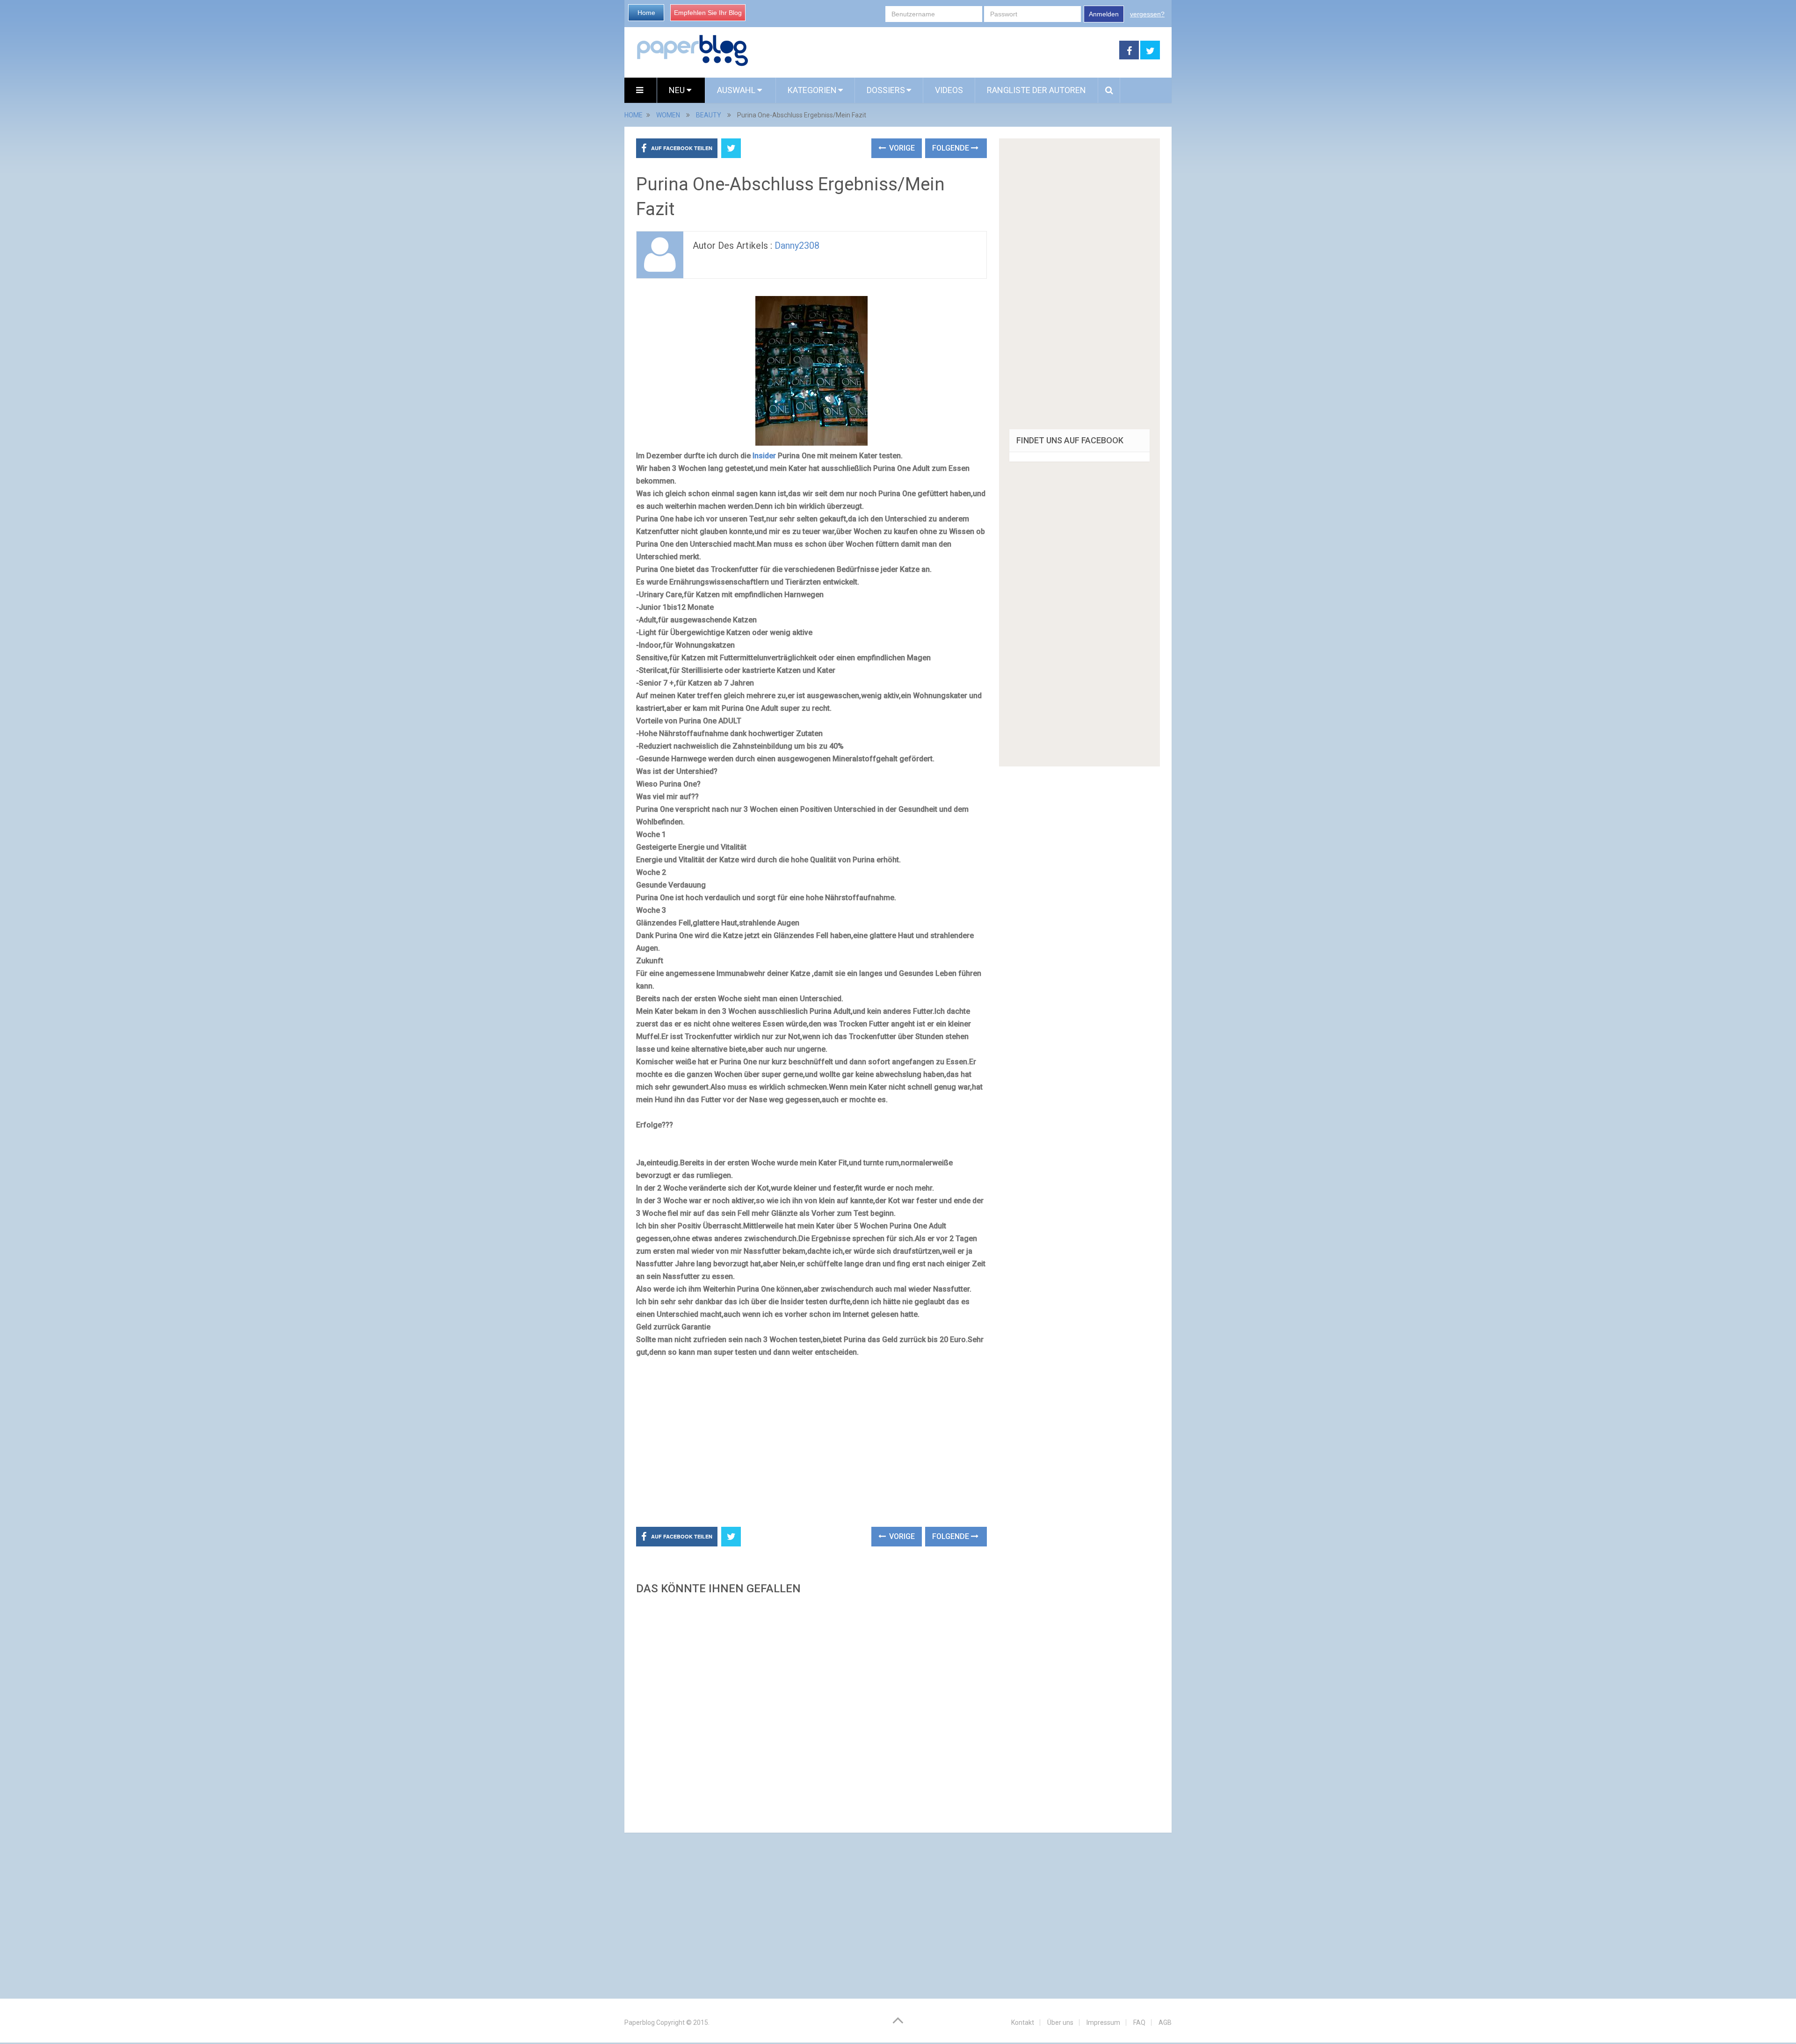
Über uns (1060, 2022)
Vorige (901, 148)
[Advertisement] (934, 51)
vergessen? (1147, 14)
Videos (949, 90)
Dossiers (886, 90)
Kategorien (812, 90)
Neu (678, 90)
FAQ (1139, 2022)
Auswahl (737, 90)
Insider (764, 456)
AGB (1165, 2022)
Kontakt (1023, 2022)
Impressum (1103, 2022)
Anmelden (1104, 14)
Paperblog (640, 2022)
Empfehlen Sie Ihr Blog (708, 13)
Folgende (952, 148)
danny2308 (797, 246)
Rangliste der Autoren (1036, 90)
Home (646, 13)
